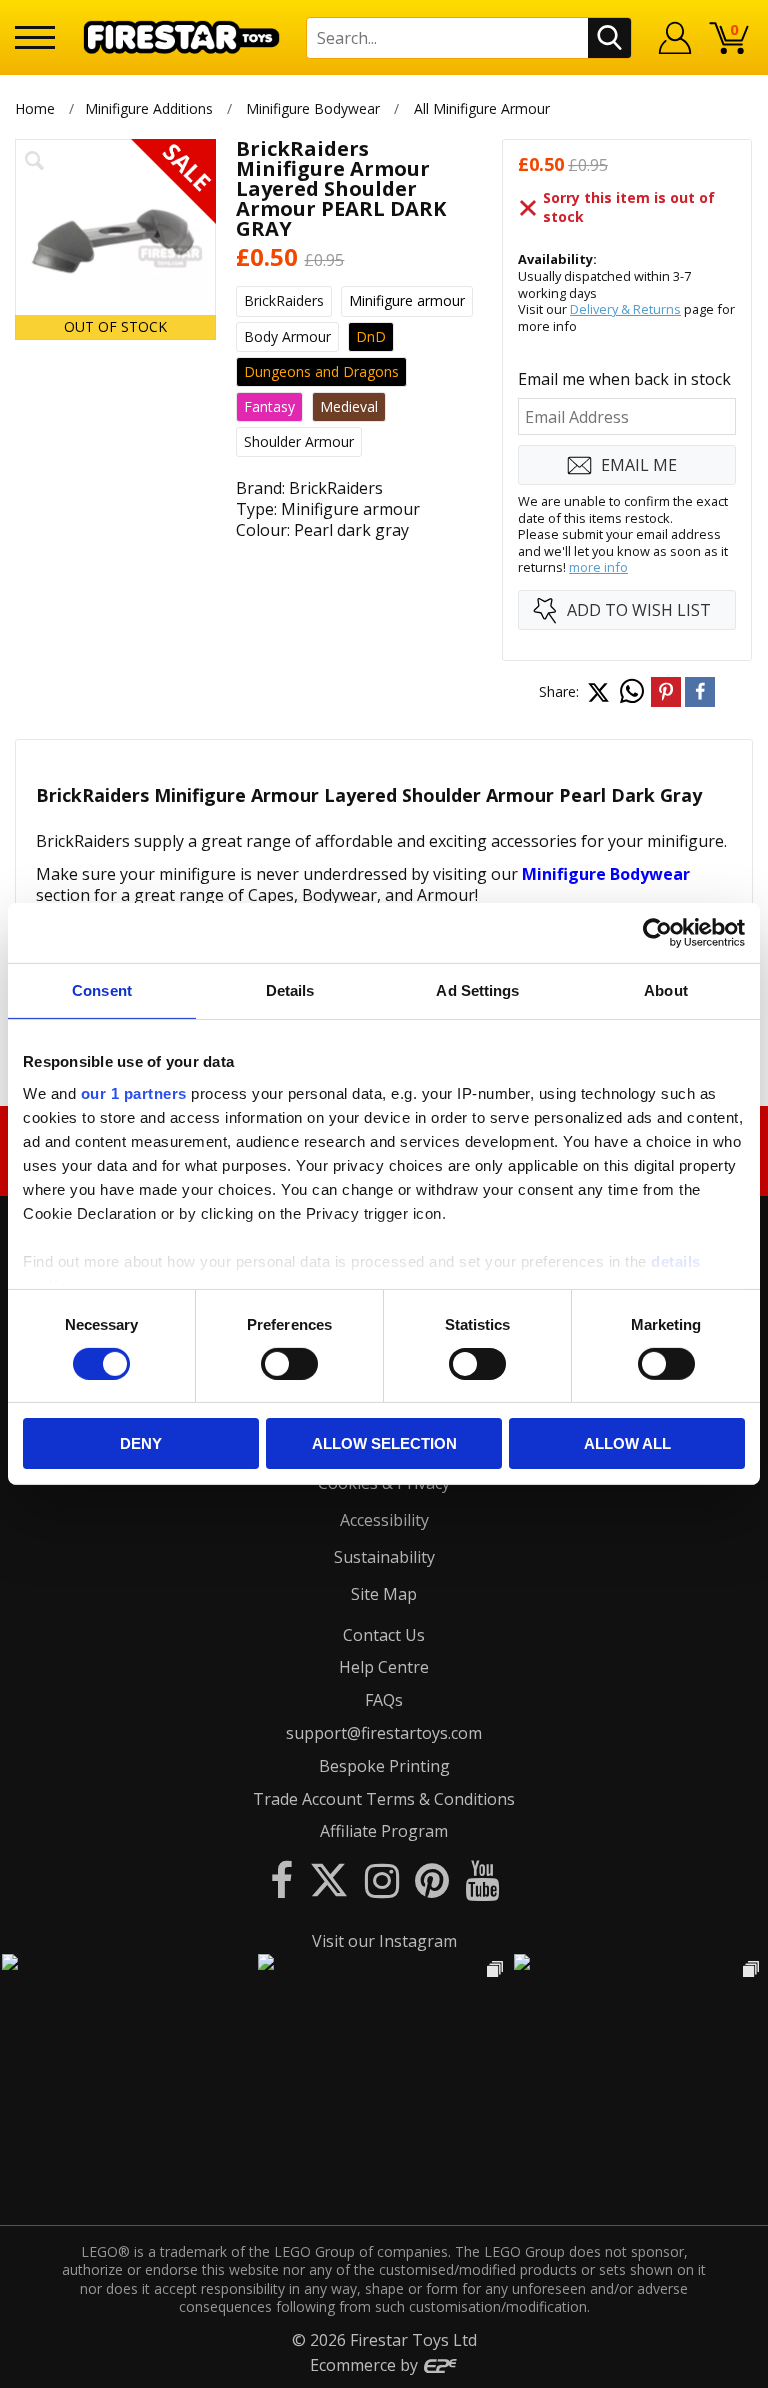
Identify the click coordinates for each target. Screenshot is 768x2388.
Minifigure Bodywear (313, 108)
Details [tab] (290, 990)
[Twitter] (329, 1879)
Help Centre (384, 1667)
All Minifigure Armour (482, 108)
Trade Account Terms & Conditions (384, 1799)
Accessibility (384, 1520)
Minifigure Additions (149, 108)
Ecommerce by (366, 2365)
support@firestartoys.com (384, 1733)
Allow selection (384, 1443)
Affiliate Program (384, 1831)
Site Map (384, 1594)
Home (35, 108)
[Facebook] (281, 1879)
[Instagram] (382, 1879)
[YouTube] (482, 1879)
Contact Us (384, 1635)
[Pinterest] (432, 1879)
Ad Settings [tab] (477, 990)
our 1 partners (134, 1092)
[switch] (289, 1364)
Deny (141, 1443)
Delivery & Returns (625, 309)
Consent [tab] (102, 990)
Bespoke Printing (384, 1766)
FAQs (384, 1700)
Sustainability (384, 1557)
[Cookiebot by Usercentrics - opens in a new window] (657, 933)
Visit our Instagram (384, 1941)
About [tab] (666, 990)
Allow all (627, 1443)
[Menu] (35, 37)
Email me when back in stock (624, 379)
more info (598, 567)
